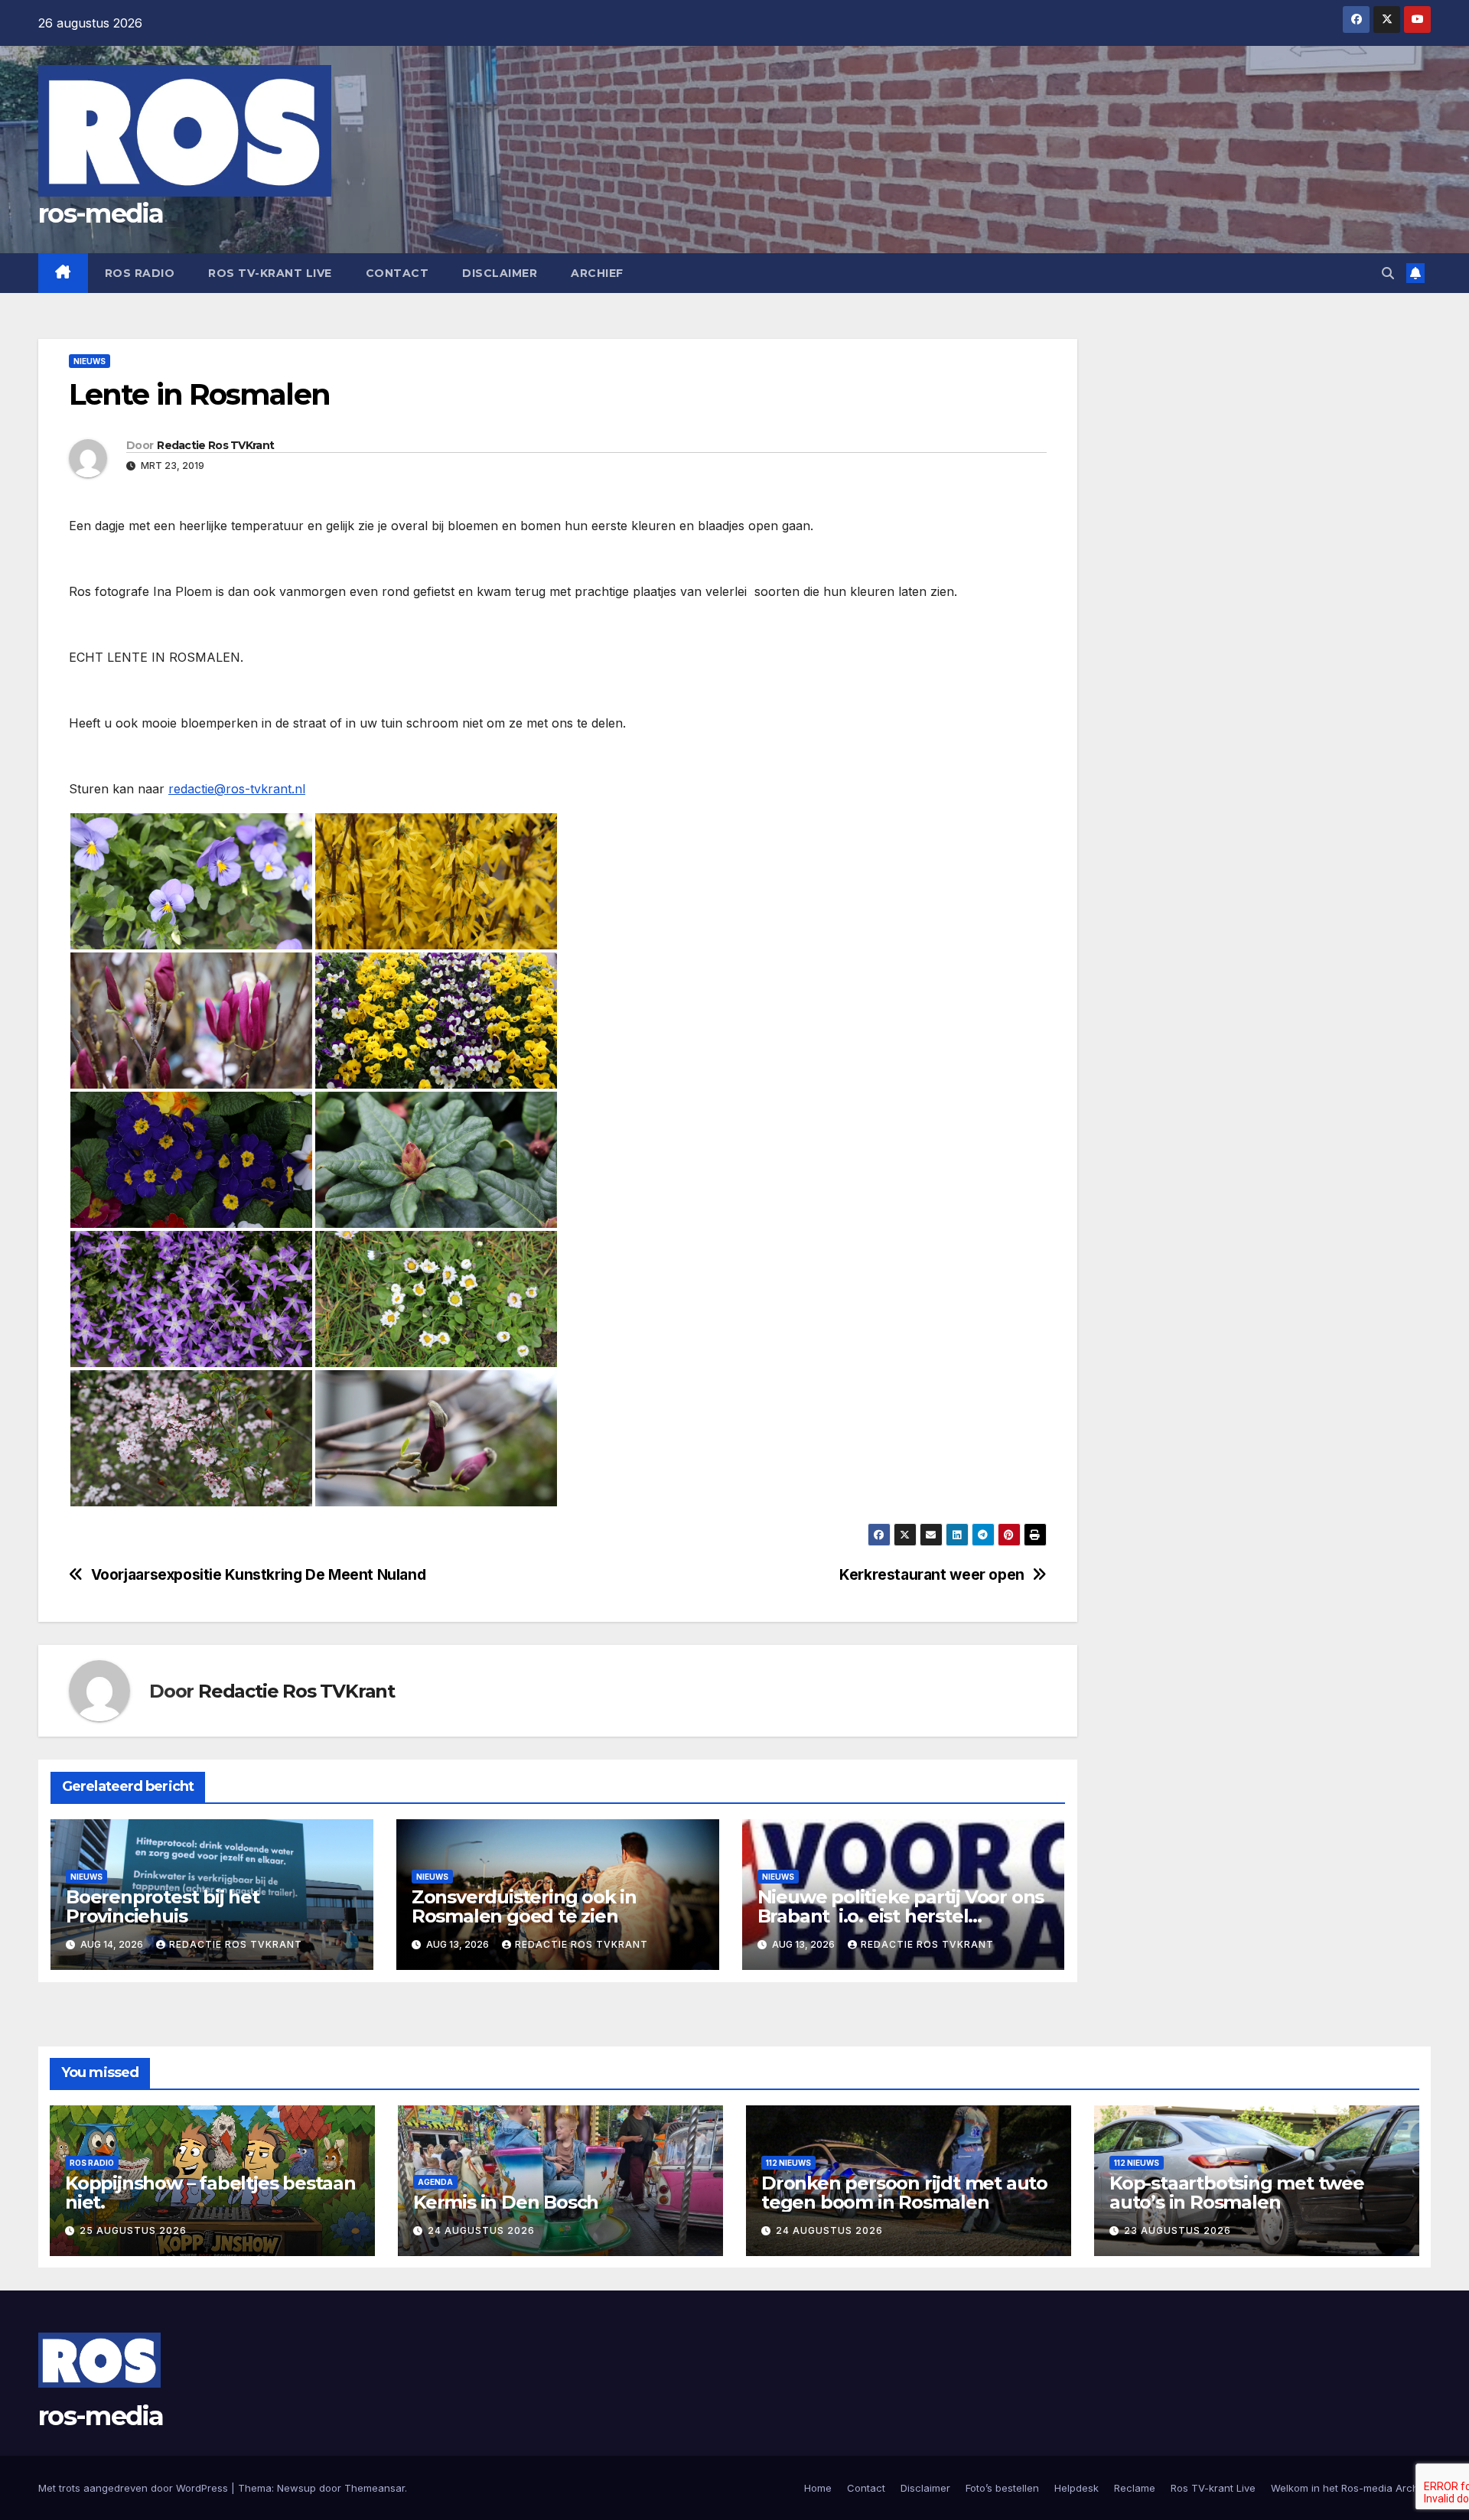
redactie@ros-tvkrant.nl (237, 789)
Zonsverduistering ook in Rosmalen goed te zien (524, 1906)
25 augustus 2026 (133, 2230)
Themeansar (375, 2488)
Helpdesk (1077, 2488)
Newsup (296, 2488)
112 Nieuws (788, 2163)
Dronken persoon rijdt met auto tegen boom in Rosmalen (904, 2193)
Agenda (435, 2182)
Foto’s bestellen (1002, 2488)
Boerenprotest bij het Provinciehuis (163, 1906)
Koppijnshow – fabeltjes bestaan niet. (210, 2193)
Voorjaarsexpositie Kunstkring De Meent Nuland (259, 1575)
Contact (397, 273)
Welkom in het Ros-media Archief (1351, 2488)
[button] (1388, 273)
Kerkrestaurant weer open (932, 1575)
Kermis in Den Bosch (506, 2202)
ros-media (101, 213)
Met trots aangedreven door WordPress (135, 2488)
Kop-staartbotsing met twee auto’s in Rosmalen (1237, 2193)
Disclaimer (500, 273)
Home (818, 2488)
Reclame (1135, 2488)
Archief (597, 273)
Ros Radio (140, 273)
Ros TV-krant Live (270, 273)
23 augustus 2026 (1177, 2230)
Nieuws (90, 361)
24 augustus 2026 (481, 2230)
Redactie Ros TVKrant (215, 445)
